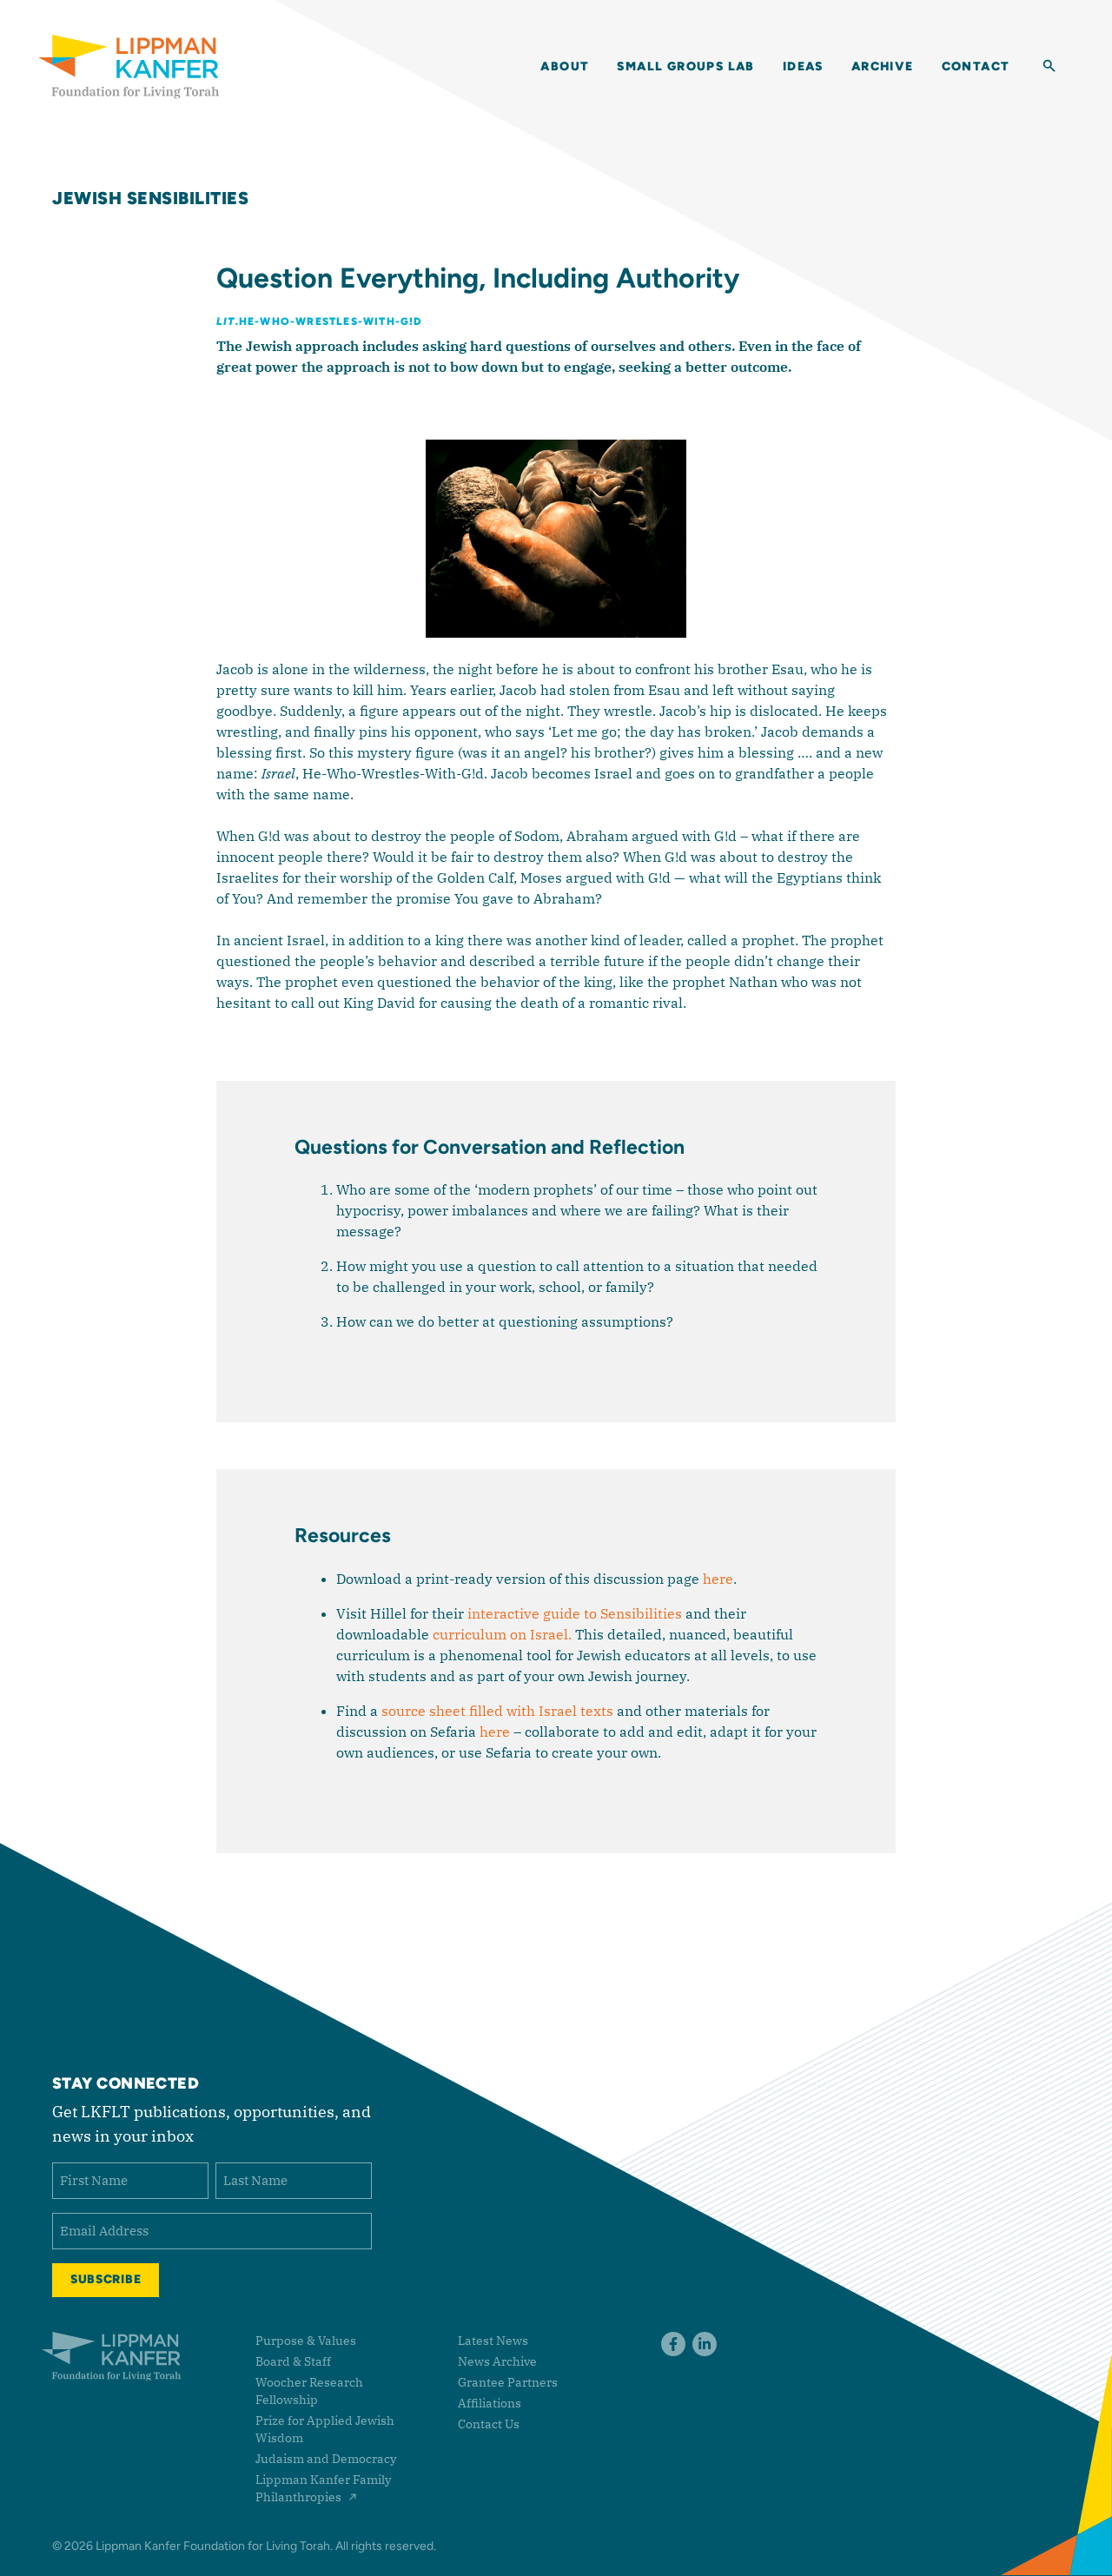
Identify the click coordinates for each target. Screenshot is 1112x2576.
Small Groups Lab (685, 66)
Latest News (493, 2341)
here (718, 1579)
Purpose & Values (306, 2341)
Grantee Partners (508, 2382)
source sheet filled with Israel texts (497, 1711)
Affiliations (490, 2403)
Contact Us (489, 2424)
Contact (976, 66)
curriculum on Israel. (502, 1634)
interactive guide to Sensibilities (575, 1613)
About (565, 66)
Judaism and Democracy (326, 2459)
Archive (883, 66)
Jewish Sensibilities (150, 198)
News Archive (497, 2361)
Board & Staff (293, 2361)
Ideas (803, 66)
